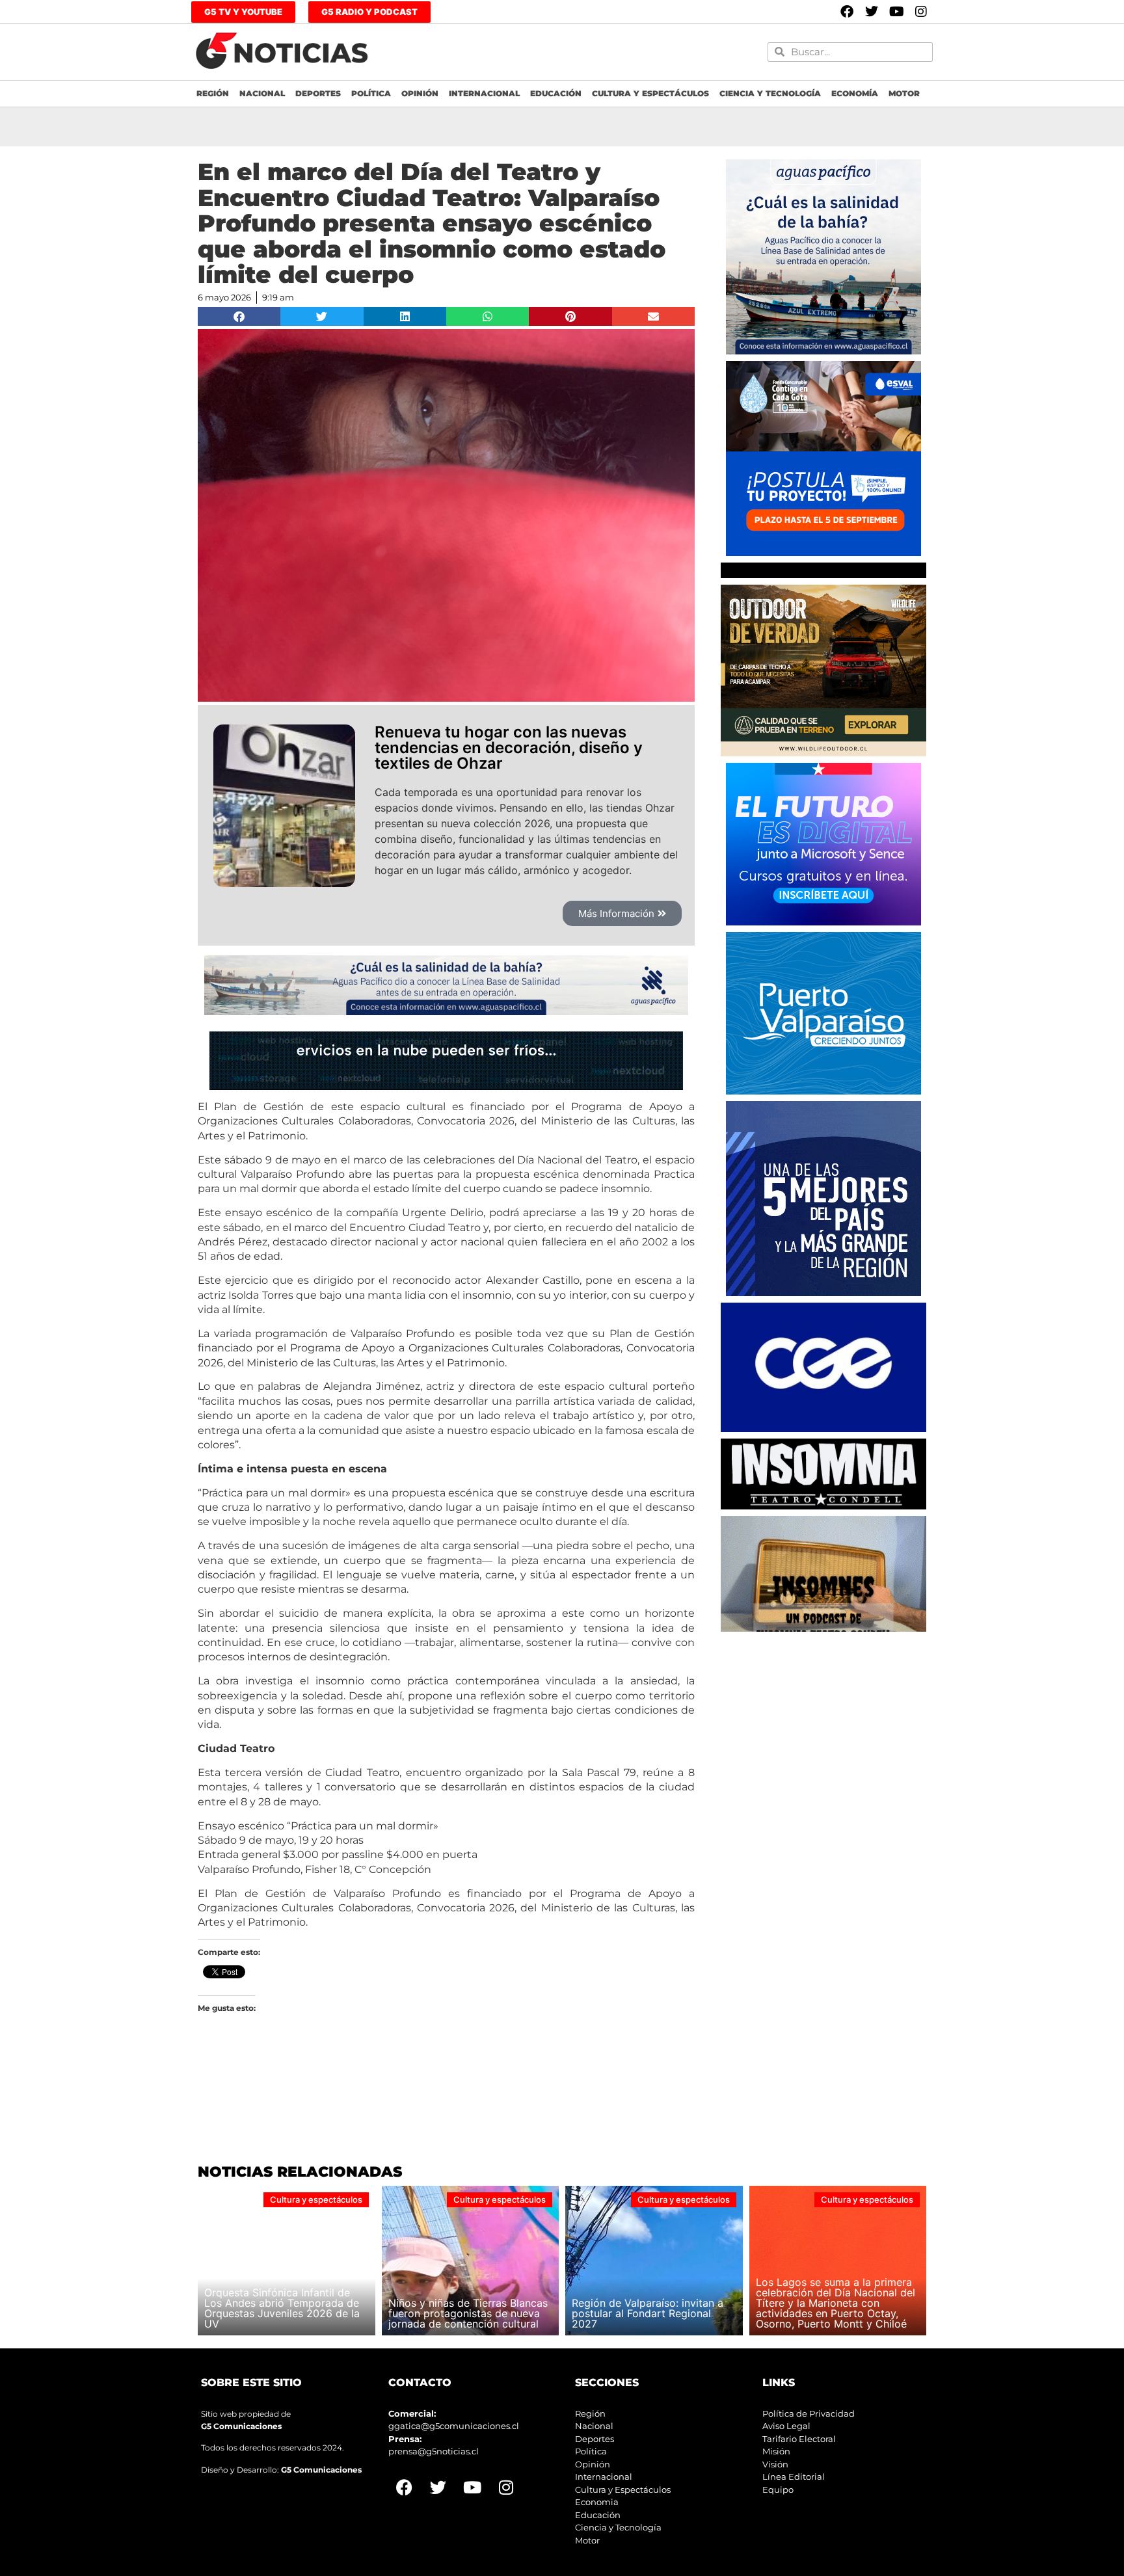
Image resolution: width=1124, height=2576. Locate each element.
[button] (239, 316)
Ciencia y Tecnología (770, 93)
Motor (904, 93)
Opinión (420, 93)
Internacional (484, 93)
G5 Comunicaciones (241, 2426)
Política (371, 93)
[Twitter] (872, 12)
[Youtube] (896, 12)
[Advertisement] (823, 1720)
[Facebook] (847, 12)
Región (213, 93)
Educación (556, 93)
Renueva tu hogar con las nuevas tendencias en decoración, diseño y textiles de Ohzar (509, 748)
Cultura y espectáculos (650, 93)
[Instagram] (921, 12)
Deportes (318, 93)
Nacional (262, 93)
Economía (855, 93)
